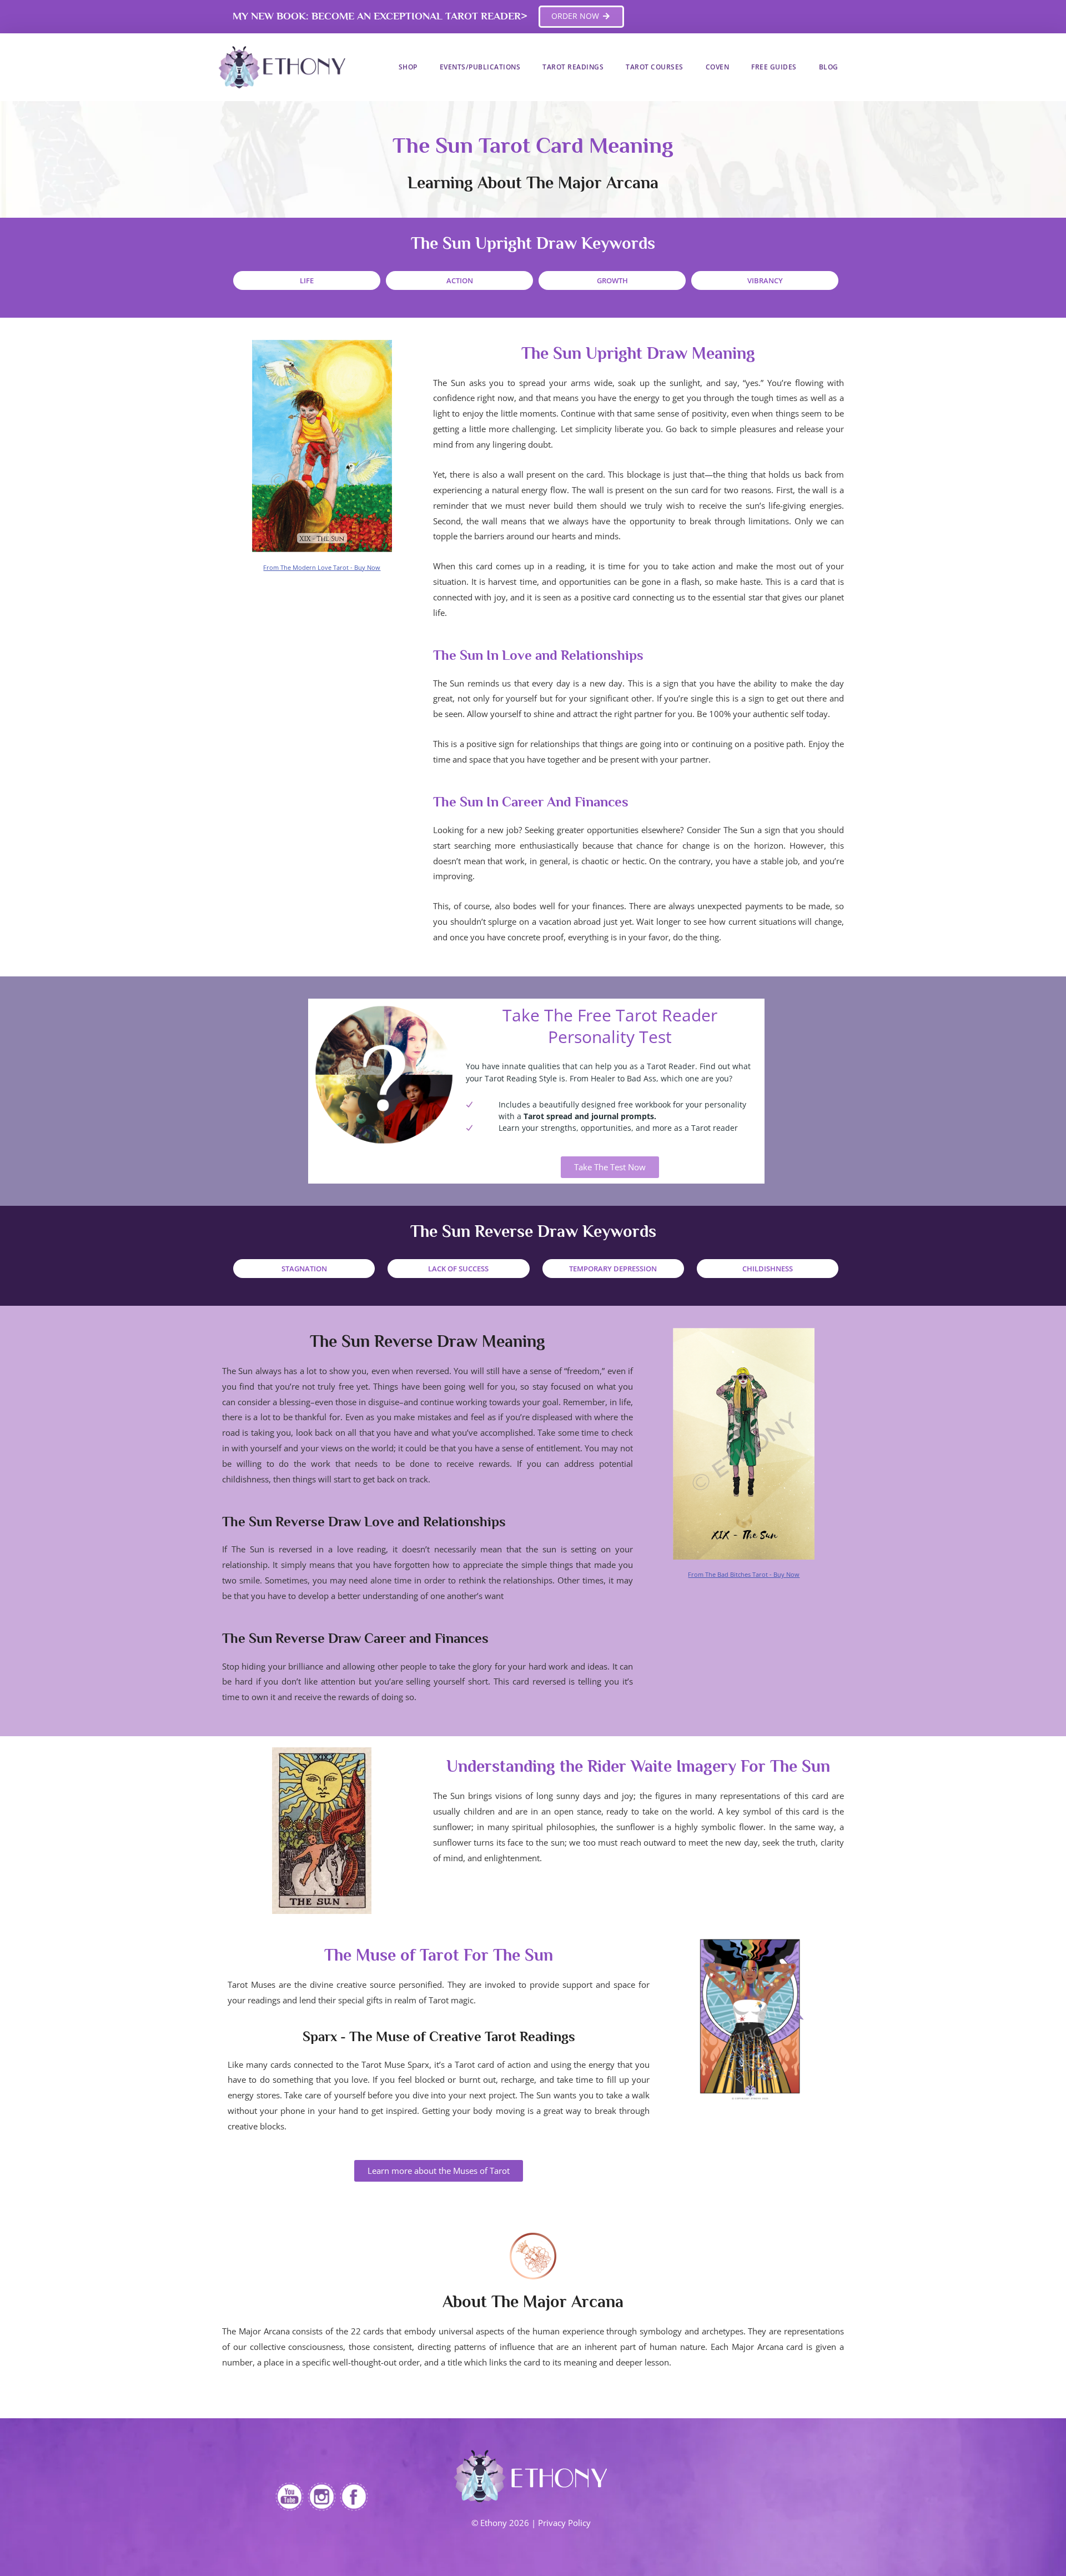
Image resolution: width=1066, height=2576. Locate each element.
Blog (829, 67)
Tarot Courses (655, 67)
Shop (408, 67)
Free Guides (774, 67)
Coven (718, 67)
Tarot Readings (573, 67)
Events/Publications (480, 67)
